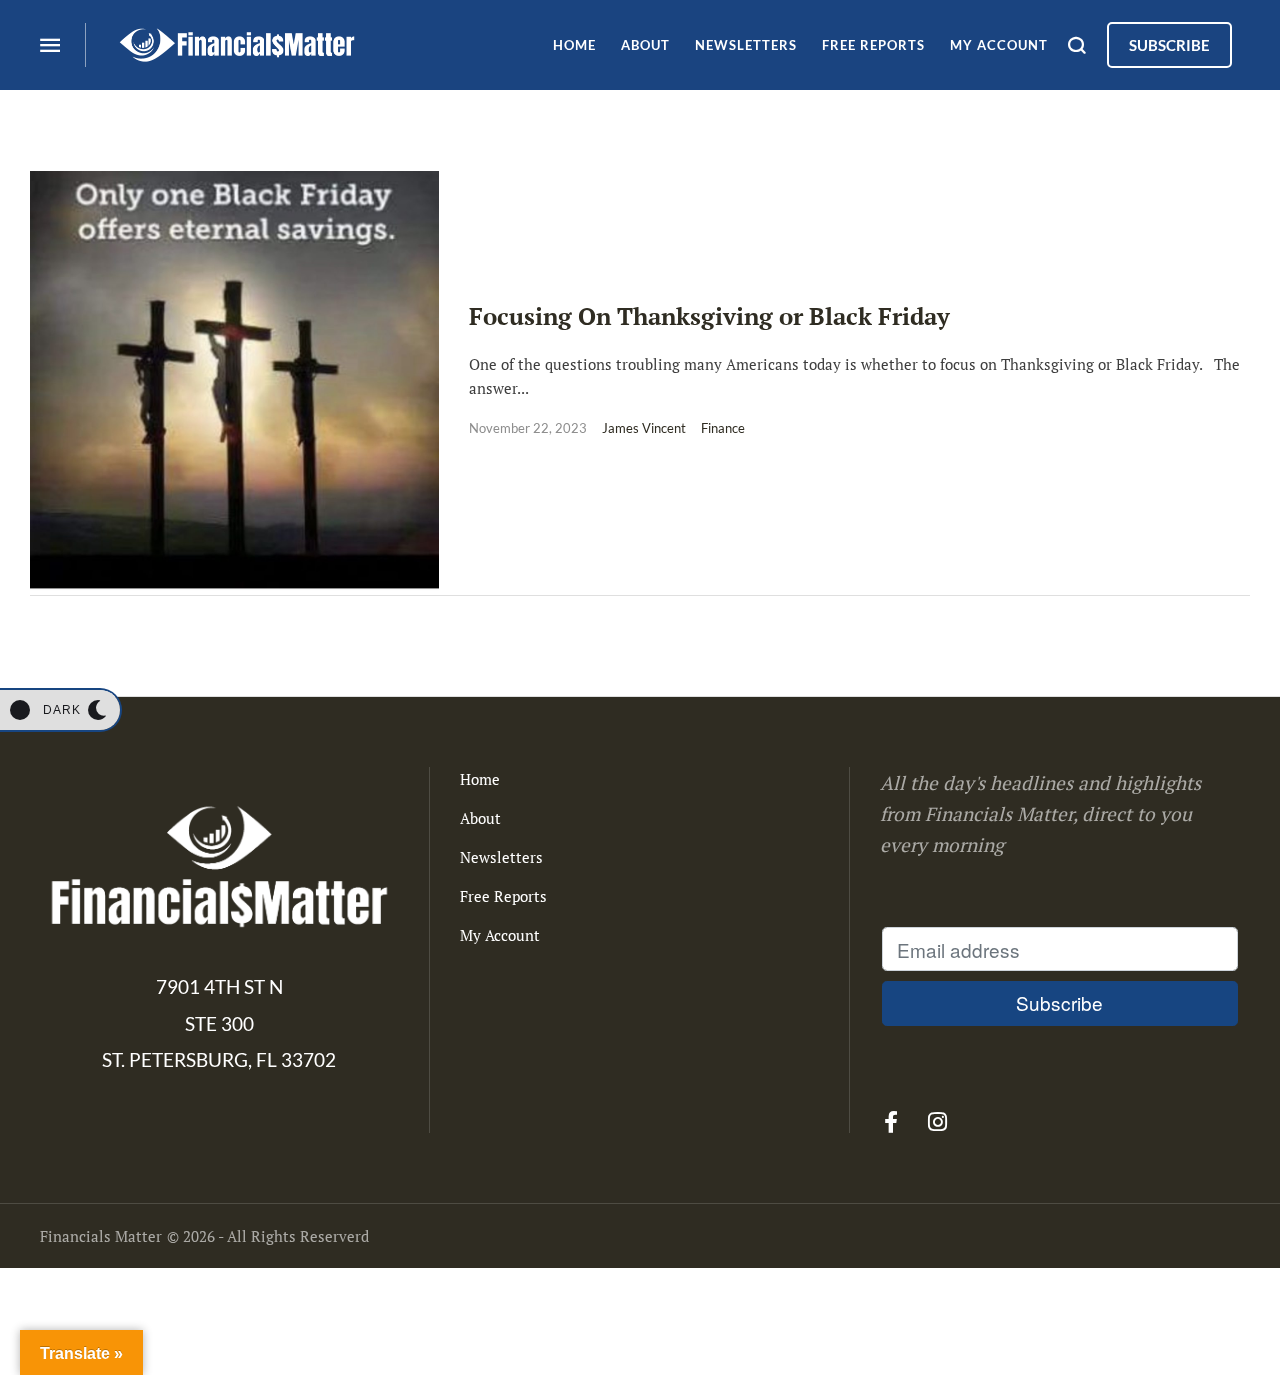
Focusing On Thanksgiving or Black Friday (709, 316)
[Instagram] (938, 1122)
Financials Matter (101, 1236)
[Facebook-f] (891, 1122)
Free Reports (503, 896)
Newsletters (501, 857)
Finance (723, 428)
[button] (60, 710)
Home (480, 779)
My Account (500, 935)
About (480, 818)
